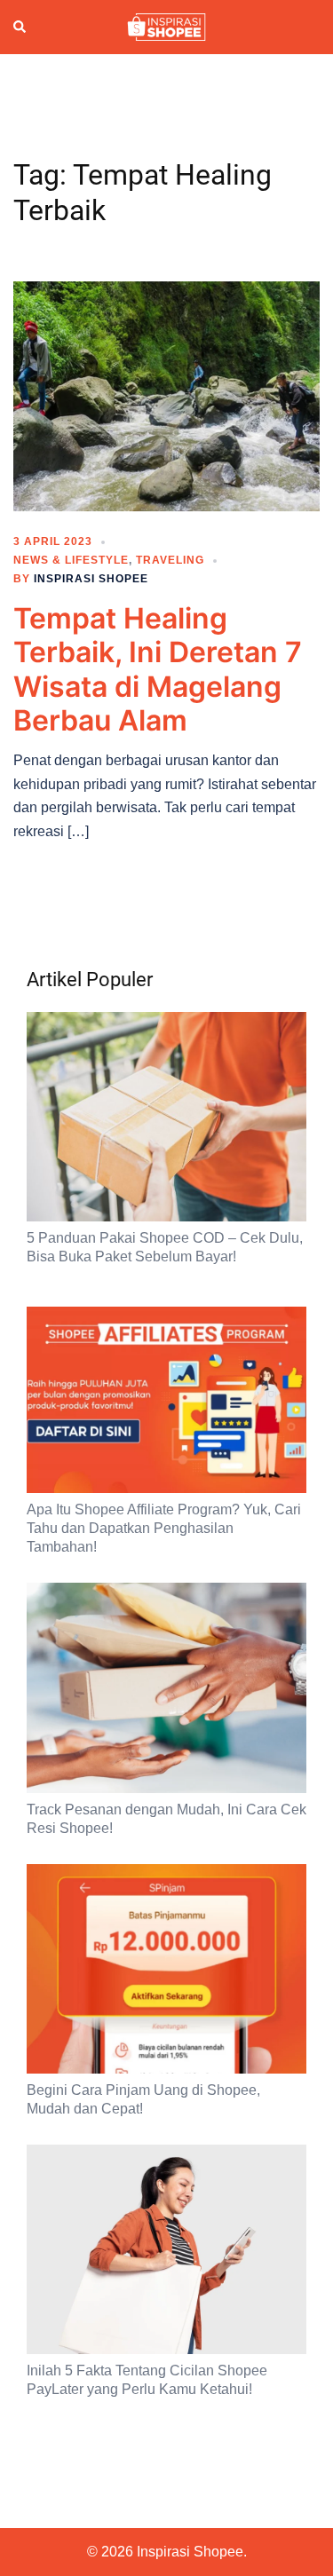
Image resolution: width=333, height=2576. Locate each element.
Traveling (170, 560)
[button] (20, 28)
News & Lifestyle (71, 560)
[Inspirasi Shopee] (166, 26)
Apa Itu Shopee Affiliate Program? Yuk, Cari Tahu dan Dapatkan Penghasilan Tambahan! (164, 1528)
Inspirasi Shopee (91, 579)
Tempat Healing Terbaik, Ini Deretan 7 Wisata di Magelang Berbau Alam (158, 669)
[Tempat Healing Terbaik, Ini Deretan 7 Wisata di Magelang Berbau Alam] (166, 395)
